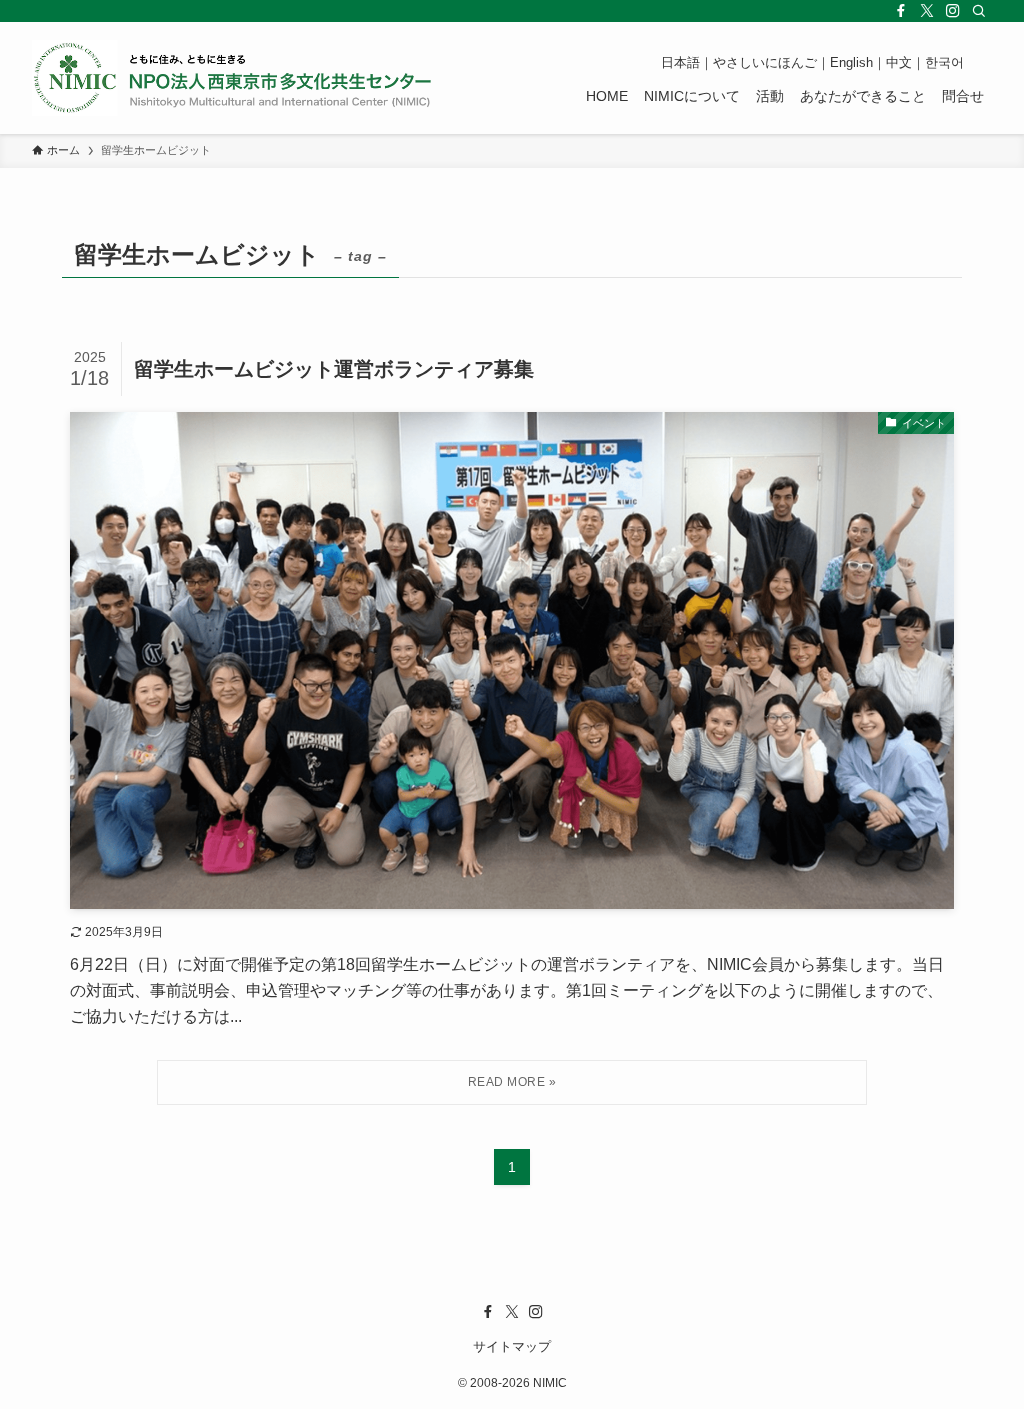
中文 (899, 62)
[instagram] (953, 11)
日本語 (680, 62)
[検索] (979, 11)
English (851, 62)
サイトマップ (512, 1346)
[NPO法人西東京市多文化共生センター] (232, 78)
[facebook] (901, 11)
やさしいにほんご (765, 62)
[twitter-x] (927, 11)
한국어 (944, 62)
